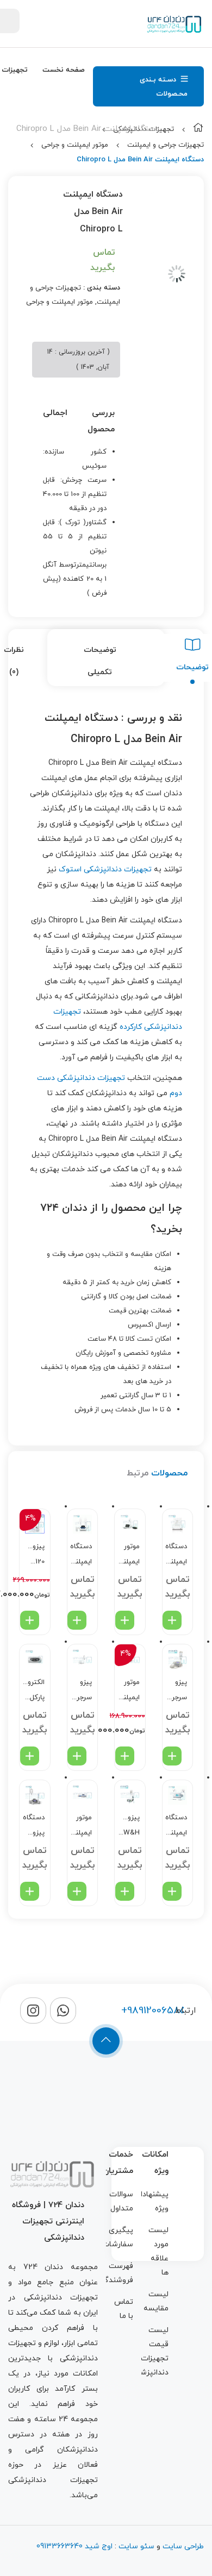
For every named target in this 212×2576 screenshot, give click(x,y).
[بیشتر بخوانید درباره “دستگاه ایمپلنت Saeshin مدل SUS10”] (77, 1620)
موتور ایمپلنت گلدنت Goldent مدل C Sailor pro (129, 1556)
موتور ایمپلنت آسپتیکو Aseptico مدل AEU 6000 (81, 1827)
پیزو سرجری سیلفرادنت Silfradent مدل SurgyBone (176, 1691)
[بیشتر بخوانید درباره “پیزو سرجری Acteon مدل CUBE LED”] (77, 1756)
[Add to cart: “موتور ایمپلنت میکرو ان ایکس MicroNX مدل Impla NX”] (125, 1756)
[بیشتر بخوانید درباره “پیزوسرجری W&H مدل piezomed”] (125, 1891)
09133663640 (60, 2546)
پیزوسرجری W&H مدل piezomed (129, 1827)
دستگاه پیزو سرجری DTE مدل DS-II (34, 1827)
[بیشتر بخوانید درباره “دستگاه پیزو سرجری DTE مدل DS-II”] (30, 1891)
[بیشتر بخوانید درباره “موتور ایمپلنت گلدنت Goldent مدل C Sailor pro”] (125, 1620)
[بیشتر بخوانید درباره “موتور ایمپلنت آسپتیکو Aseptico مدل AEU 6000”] (77, 1891)
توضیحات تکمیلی (100, 661)
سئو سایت (136, 2546)
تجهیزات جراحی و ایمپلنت (166, 145)
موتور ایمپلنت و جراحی (75, 145)
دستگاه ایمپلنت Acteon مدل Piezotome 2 (176, 1827)
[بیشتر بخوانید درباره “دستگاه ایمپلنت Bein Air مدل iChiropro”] (172, 1620)
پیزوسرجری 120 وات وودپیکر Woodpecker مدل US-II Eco (33, 1556)
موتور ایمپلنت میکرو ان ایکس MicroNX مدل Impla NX (129, 1691)
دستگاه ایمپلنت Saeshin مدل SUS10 (81, 1556)
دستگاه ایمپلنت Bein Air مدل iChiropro (176, 1556)
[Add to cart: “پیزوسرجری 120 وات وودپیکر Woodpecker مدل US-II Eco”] (30, 1620)
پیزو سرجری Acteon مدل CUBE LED (81, 1691)
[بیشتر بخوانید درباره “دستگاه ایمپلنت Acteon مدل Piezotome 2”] (172, 1891)
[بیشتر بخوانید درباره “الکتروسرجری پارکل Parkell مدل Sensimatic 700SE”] (30, 1756)
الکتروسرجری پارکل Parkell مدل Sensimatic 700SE (33, 1691)
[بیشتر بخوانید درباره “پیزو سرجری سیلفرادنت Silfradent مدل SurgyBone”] (172, 1756)
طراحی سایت (183, 2546)
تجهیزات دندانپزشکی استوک (105, 869)
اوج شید (98, 2546)
